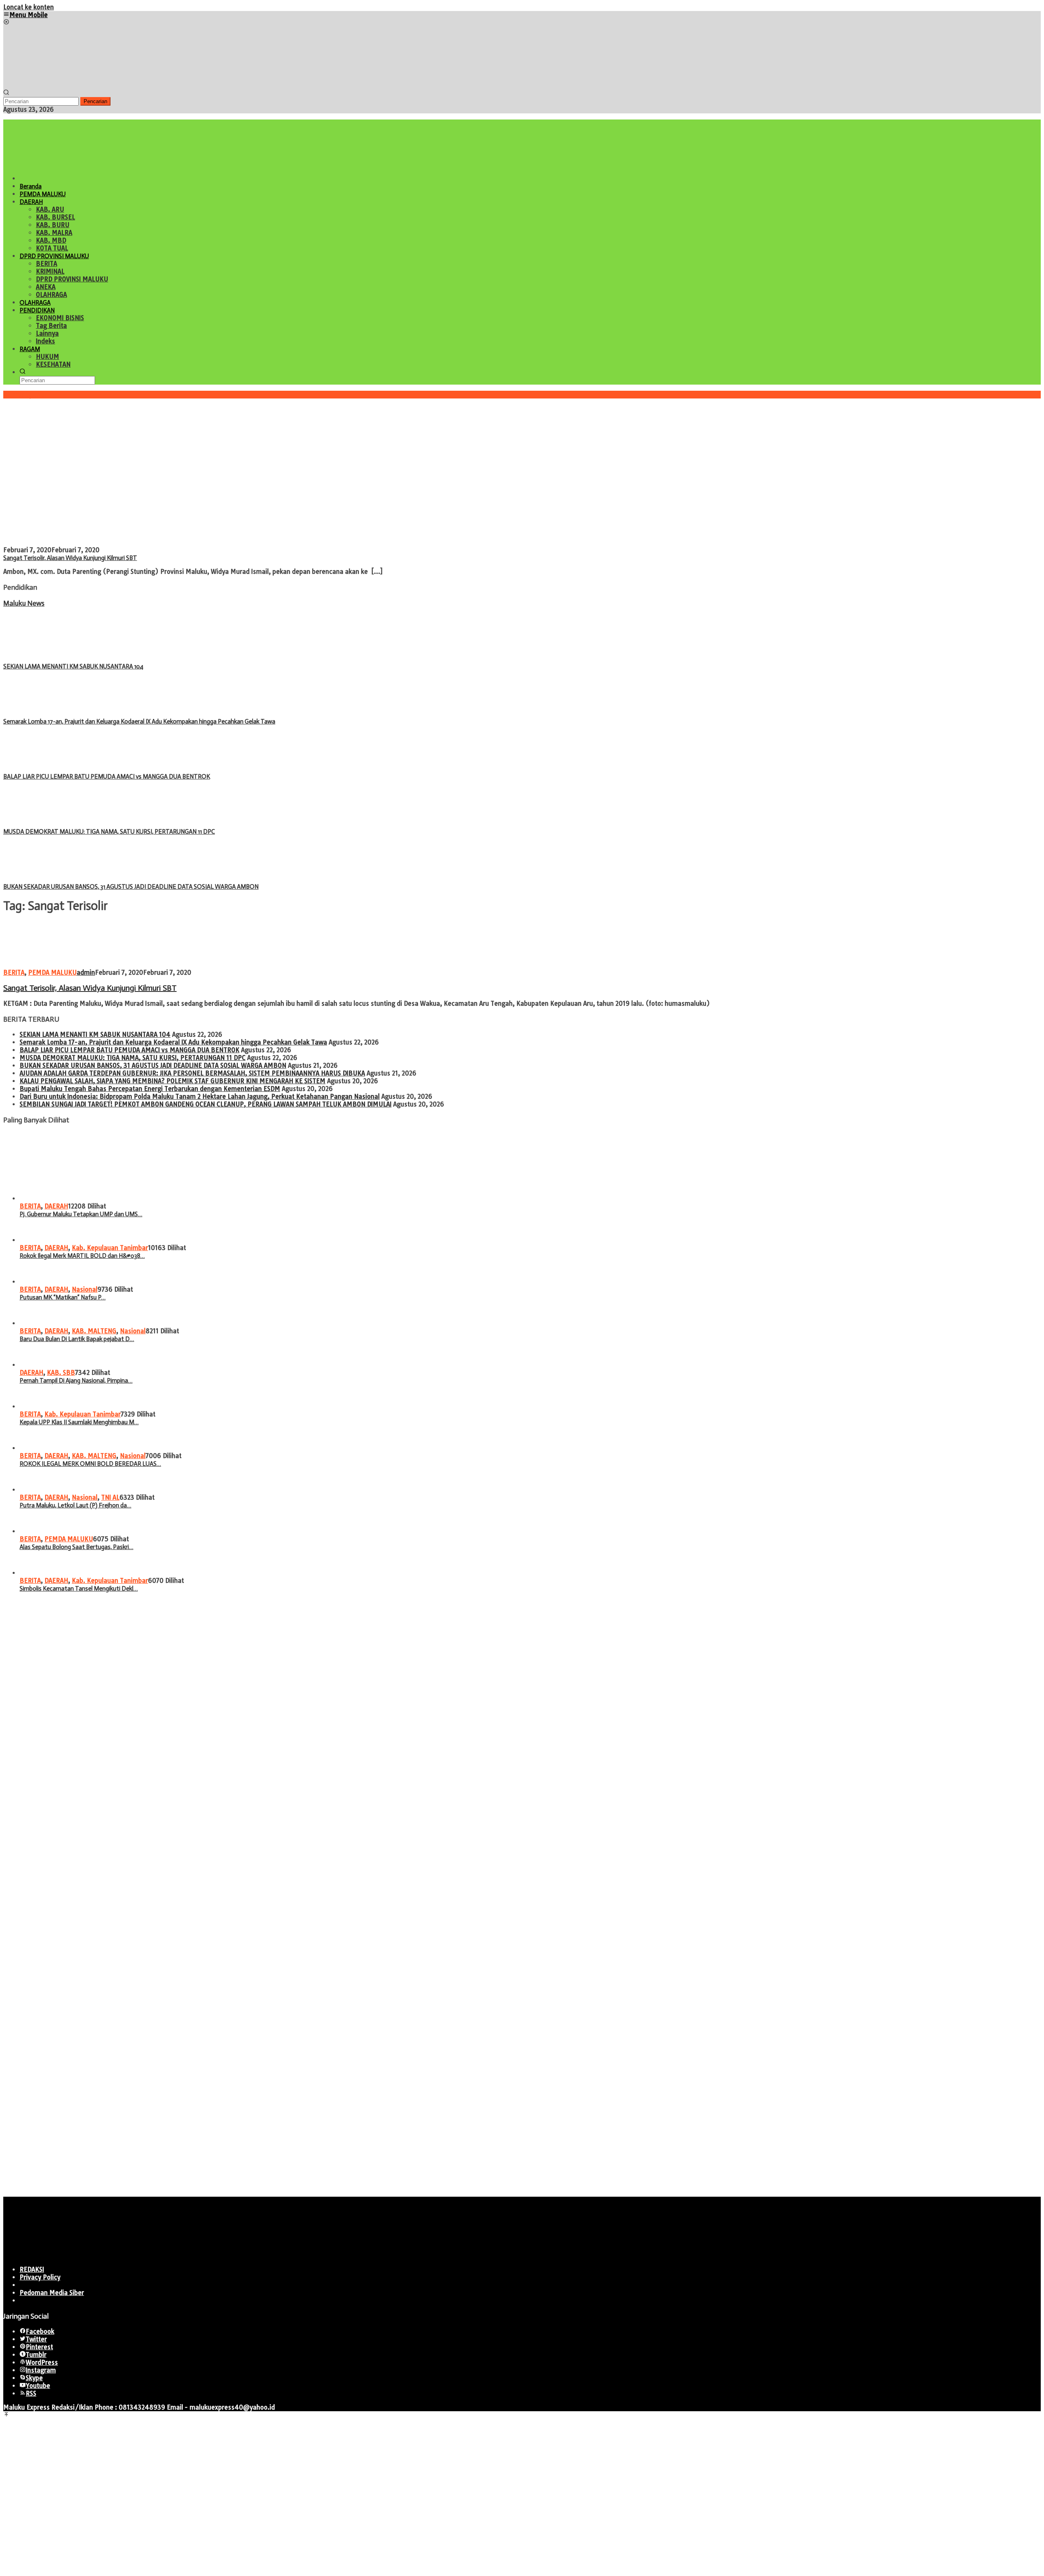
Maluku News (24, 603)
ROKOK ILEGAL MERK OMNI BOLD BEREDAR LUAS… (90, 1464)
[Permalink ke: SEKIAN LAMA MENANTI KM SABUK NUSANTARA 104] (44, 658)
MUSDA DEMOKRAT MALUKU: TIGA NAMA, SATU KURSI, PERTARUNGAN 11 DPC (109, 832)
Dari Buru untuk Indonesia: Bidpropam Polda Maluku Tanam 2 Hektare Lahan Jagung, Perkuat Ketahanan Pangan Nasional (200, 1097)
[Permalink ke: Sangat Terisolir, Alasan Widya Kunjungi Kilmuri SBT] (134, 542)
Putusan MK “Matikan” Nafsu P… (63, 1297)
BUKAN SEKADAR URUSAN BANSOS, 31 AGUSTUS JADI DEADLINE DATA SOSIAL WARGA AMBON (131, 887)
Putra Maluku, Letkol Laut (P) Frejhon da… (75, 1505)
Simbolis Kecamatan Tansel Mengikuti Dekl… (79, 1589)
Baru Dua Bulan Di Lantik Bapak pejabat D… (77, 1339)
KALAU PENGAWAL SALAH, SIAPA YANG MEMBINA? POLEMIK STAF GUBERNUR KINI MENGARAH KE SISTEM (173, 1081)
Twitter (36, 2339)
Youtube (38, 2386)
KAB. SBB (61, 1373)
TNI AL (110, 1497)
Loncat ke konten (29, 7)
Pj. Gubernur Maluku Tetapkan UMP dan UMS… (81, 1214)
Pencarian (95, 101)
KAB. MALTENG (94, 1331)
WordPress (42, 2362)
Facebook (40, 2331)
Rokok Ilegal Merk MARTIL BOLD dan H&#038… (82, 1256)
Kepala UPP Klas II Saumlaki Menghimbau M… (79, 1422)
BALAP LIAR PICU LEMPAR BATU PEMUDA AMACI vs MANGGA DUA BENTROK (107, 777)
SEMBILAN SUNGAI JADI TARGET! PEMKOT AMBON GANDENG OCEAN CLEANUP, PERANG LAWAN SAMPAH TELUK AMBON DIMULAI (206, 1104)
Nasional (85, 1289)
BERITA (14, 973)
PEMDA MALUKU (52, 973)
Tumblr (36, 2355)
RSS (31, 2393)
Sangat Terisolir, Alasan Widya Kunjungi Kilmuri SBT (70, 558)
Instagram (41, 2370)
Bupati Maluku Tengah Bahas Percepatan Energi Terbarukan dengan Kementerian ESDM (150, 1089)
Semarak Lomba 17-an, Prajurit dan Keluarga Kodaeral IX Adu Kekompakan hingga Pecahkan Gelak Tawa (139, 721)
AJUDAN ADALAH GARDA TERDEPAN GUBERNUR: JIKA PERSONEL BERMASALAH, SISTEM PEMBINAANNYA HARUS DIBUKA (192, 1073)
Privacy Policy (40, 2277)
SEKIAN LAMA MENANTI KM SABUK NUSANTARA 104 (73, 666)
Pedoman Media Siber (52, 2293)
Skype (34, 2378)
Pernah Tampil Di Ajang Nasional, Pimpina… (76, 1381)
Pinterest (39, 2347)
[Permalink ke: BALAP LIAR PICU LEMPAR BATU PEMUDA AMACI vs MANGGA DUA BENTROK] (44, 769)
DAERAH (56, 1206)
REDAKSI (32, 2269)
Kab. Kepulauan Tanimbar (110, 1248)
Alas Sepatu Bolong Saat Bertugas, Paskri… (76, 1547)
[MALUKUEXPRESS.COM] (64, 85)
